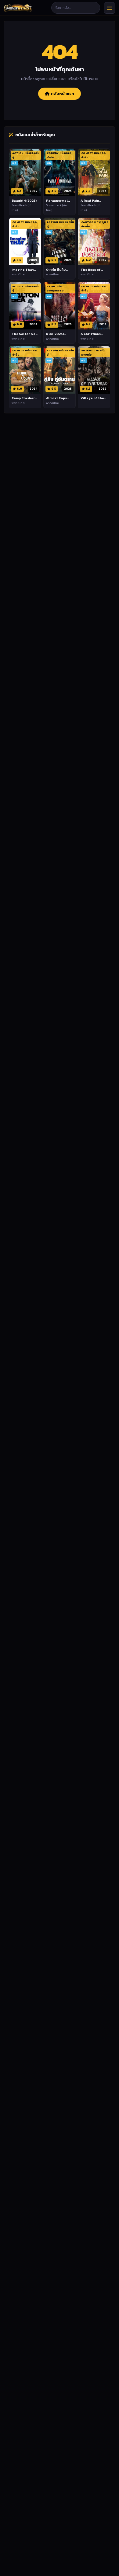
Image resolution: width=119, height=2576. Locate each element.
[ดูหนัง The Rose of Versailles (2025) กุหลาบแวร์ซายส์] (94, 242)
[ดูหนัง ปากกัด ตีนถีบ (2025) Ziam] (60, 242)
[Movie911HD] (18, 8)
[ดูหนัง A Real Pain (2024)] (94, 172)
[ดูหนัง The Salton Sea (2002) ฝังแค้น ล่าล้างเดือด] (25, 306)
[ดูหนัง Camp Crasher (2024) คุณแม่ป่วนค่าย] (25, 370)
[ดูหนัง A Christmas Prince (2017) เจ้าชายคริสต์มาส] (94, 306)
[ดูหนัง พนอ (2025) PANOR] (60, 306)
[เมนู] (110, 8)
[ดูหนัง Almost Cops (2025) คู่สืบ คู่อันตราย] (60, 370)
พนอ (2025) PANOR (55, 336)
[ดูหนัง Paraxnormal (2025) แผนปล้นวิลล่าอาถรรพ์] (60, 172)
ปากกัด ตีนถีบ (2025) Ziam (56, 272)
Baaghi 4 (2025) (24, 200)
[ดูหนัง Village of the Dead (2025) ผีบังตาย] (94, 370)
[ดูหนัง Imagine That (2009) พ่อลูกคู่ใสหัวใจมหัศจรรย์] (25, 242)
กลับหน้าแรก (63, 94)
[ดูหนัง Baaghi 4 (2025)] (25, 172)
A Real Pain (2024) (90, 203)
